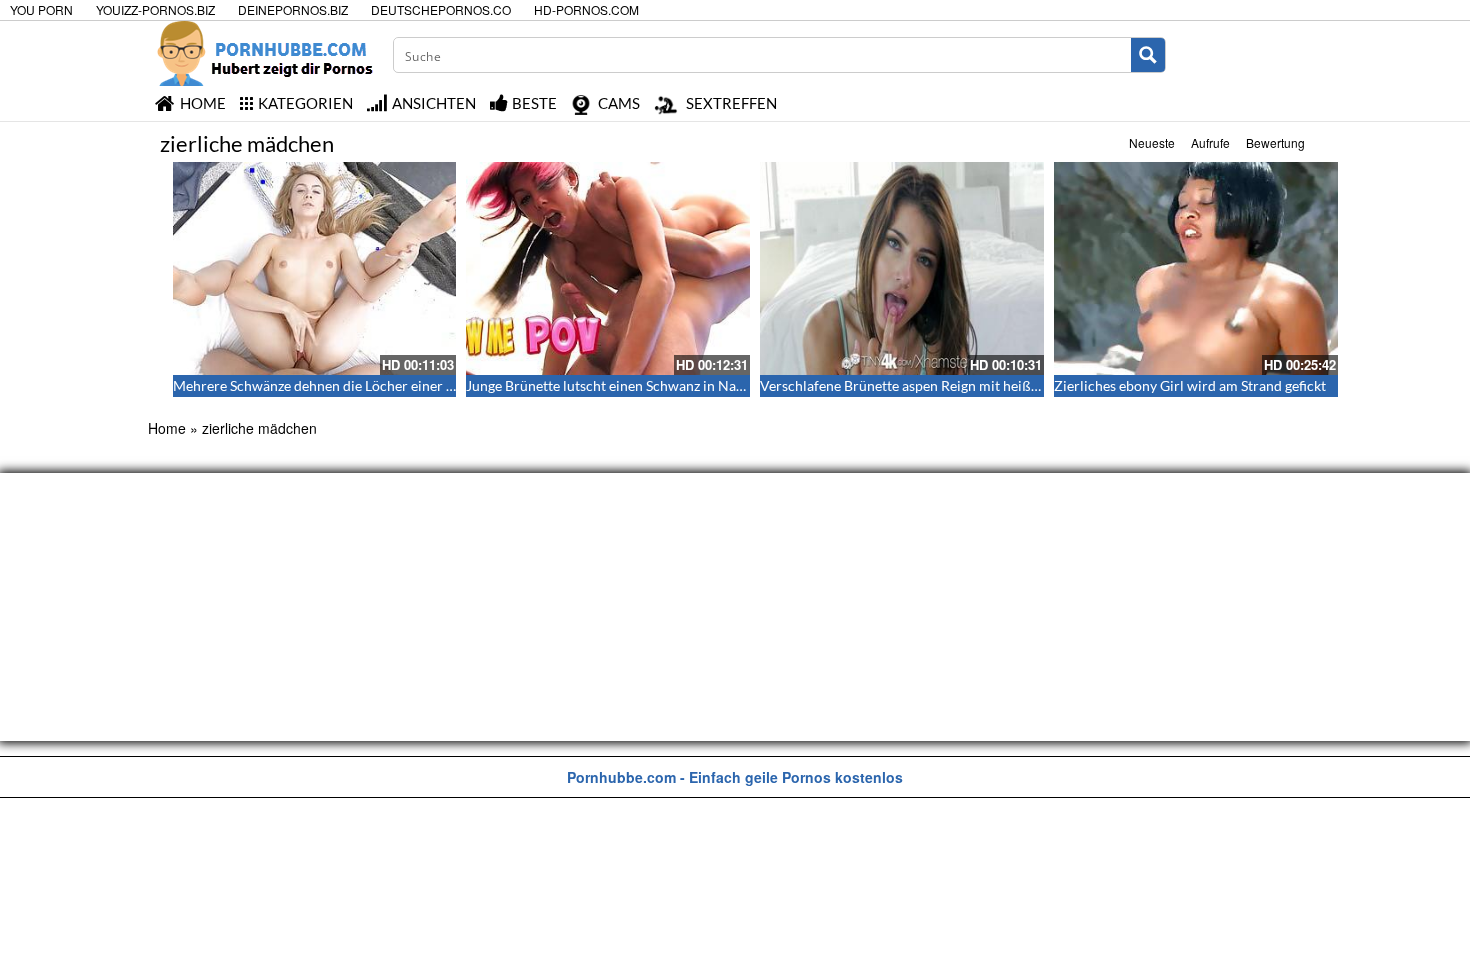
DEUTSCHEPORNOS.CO (441, 9)
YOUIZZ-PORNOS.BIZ (155, 9)
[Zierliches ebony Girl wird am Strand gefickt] (1196, 268)
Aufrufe (1210, 142)
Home (167, 428)
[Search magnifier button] (1148, 55)
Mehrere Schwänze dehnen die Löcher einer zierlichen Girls (356, 385)
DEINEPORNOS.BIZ (293, 9)
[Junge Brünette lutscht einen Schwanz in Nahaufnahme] (608, 268)
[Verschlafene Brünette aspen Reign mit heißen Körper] (902, 268)
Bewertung (1275, 142)
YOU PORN (41, 9)
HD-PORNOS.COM (586, 9)
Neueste (1152, 142)
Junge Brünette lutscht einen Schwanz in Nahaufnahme (636, 385)
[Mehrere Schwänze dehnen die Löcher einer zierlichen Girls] (315, 268)
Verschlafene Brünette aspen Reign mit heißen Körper (927, 385)
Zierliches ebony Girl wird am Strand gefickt (1190, 385)
